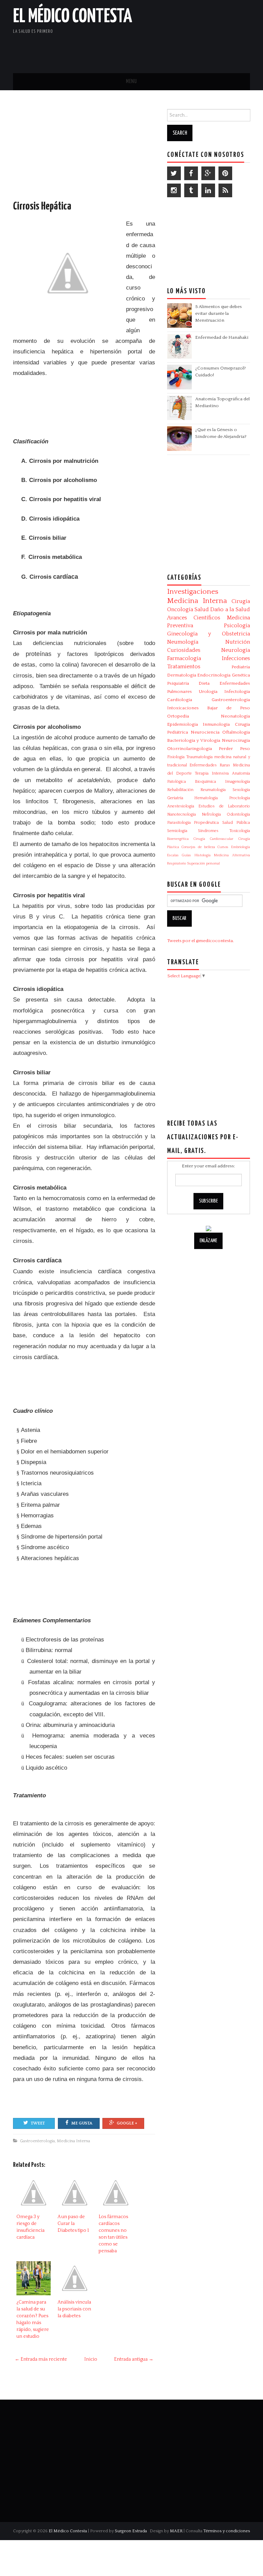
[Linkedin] (208, 190)
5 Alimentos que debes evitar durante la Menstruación (218, 313)
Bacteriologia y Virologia (194, 740)
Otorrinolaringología (190, 749)
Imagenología (237, 782)
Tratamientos (184, 667)
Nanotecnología (181, 814)
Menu (131, 82)
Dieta (204, 683)
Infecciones (236, 658)
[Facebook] (191, 173)
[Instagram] (174, 190)
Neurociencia (205, 732)
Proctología (240, 798)
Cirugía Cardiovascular (213, 839)
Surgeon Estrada (131, 2531)
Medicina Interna (73, 2141)
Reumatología (213, 790)
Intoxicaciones (183, 708)
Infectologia (237, 692)
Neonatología (235, 716)
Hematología (206, 798)
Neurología (236, 650)
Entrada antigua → (134, 2359)
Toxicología (240, 831)
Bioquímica (205, 782)
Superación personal (203, 863)
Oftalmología (236, 732)
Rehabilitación (180, 790)
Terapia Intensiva (212, 773)
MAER (176, 2531)
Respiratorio (177, 863)
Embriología (241, 847)
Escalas (173, 855)
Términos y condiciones (227, 2531)
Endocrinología (214, 675)
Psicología (237, 626)
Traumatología (199, 757)
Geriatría (175, 798)
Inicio (91, 2359)
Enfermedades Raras (210, 765)
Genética (241, 675)
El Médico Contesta (73, 17)
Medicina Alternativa (232, 855)
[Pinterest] (225, 173)
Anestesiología (181, 806)
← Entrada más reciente (41, 2359)
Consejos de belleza (198, 847)
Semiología (177, 831)
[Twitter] (174, 173)
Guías (186, 855)
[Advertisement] (170, 50)
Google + (127, 2123)
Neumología (183, 642)
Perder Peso (234, 749)
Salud (202, 609)
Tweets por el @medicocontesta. (201, 941)
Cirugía (241, 601)
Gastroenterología (37, 2141)
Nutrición (238, 642)
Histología (203, 855)
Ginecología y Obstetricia (209, 634)
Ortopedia (178, 716)
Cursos (223, 847)
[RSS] (225, 190)
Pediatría (241, 667)
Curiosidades (184, 650)
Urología (208, 692)
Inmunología (216, 724)
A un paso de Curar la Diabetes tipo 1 (73, 2224)
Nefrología (211, 814)
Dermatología (182, 675)
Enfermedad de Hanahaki (222, 337)
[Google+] (208, 173)
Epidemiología (183, 724)
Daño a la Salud (230, 609)
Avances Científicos (194, 618)
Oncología (180, 609)
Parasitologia (179, 823)
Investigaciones (193, 592)
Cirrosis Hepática (42, 206)
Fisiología (176, 757)
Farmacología (184, 658)
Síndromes (208, 831)
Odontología (238, 814)
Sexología (241, 790)
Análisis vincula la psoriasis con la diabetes (74, 2309)
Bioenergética (178, 839)
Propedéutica (206, 823)
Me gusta (82, 2123)
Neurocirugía (236, 740)
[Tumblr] (191, 190)
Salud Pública (236, 823)
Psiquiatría (178, 683)
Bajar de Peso (229, 708)
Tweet (38, 2123)
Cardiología (180, 700)
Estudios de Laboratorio (224, 806)
